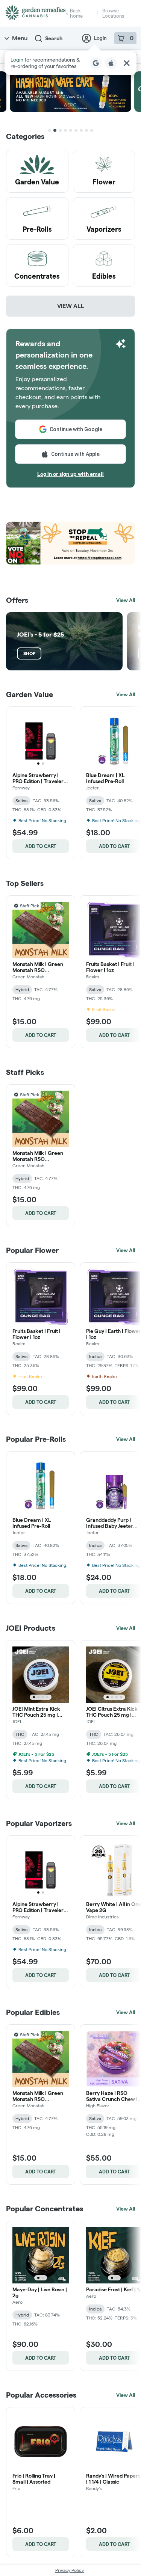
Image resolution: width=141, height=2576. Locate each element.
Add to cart (41, 846)
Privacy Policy (70, 2570)
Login (100, 38)
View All (71, 306)
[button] (70, 63)
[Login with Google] (96, 63)
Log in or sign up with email (70, 474)
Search (54, 38)
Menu (20, 38)
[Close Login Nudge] (127, 63)
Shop (29, 653)
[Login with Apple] (111, 63)
